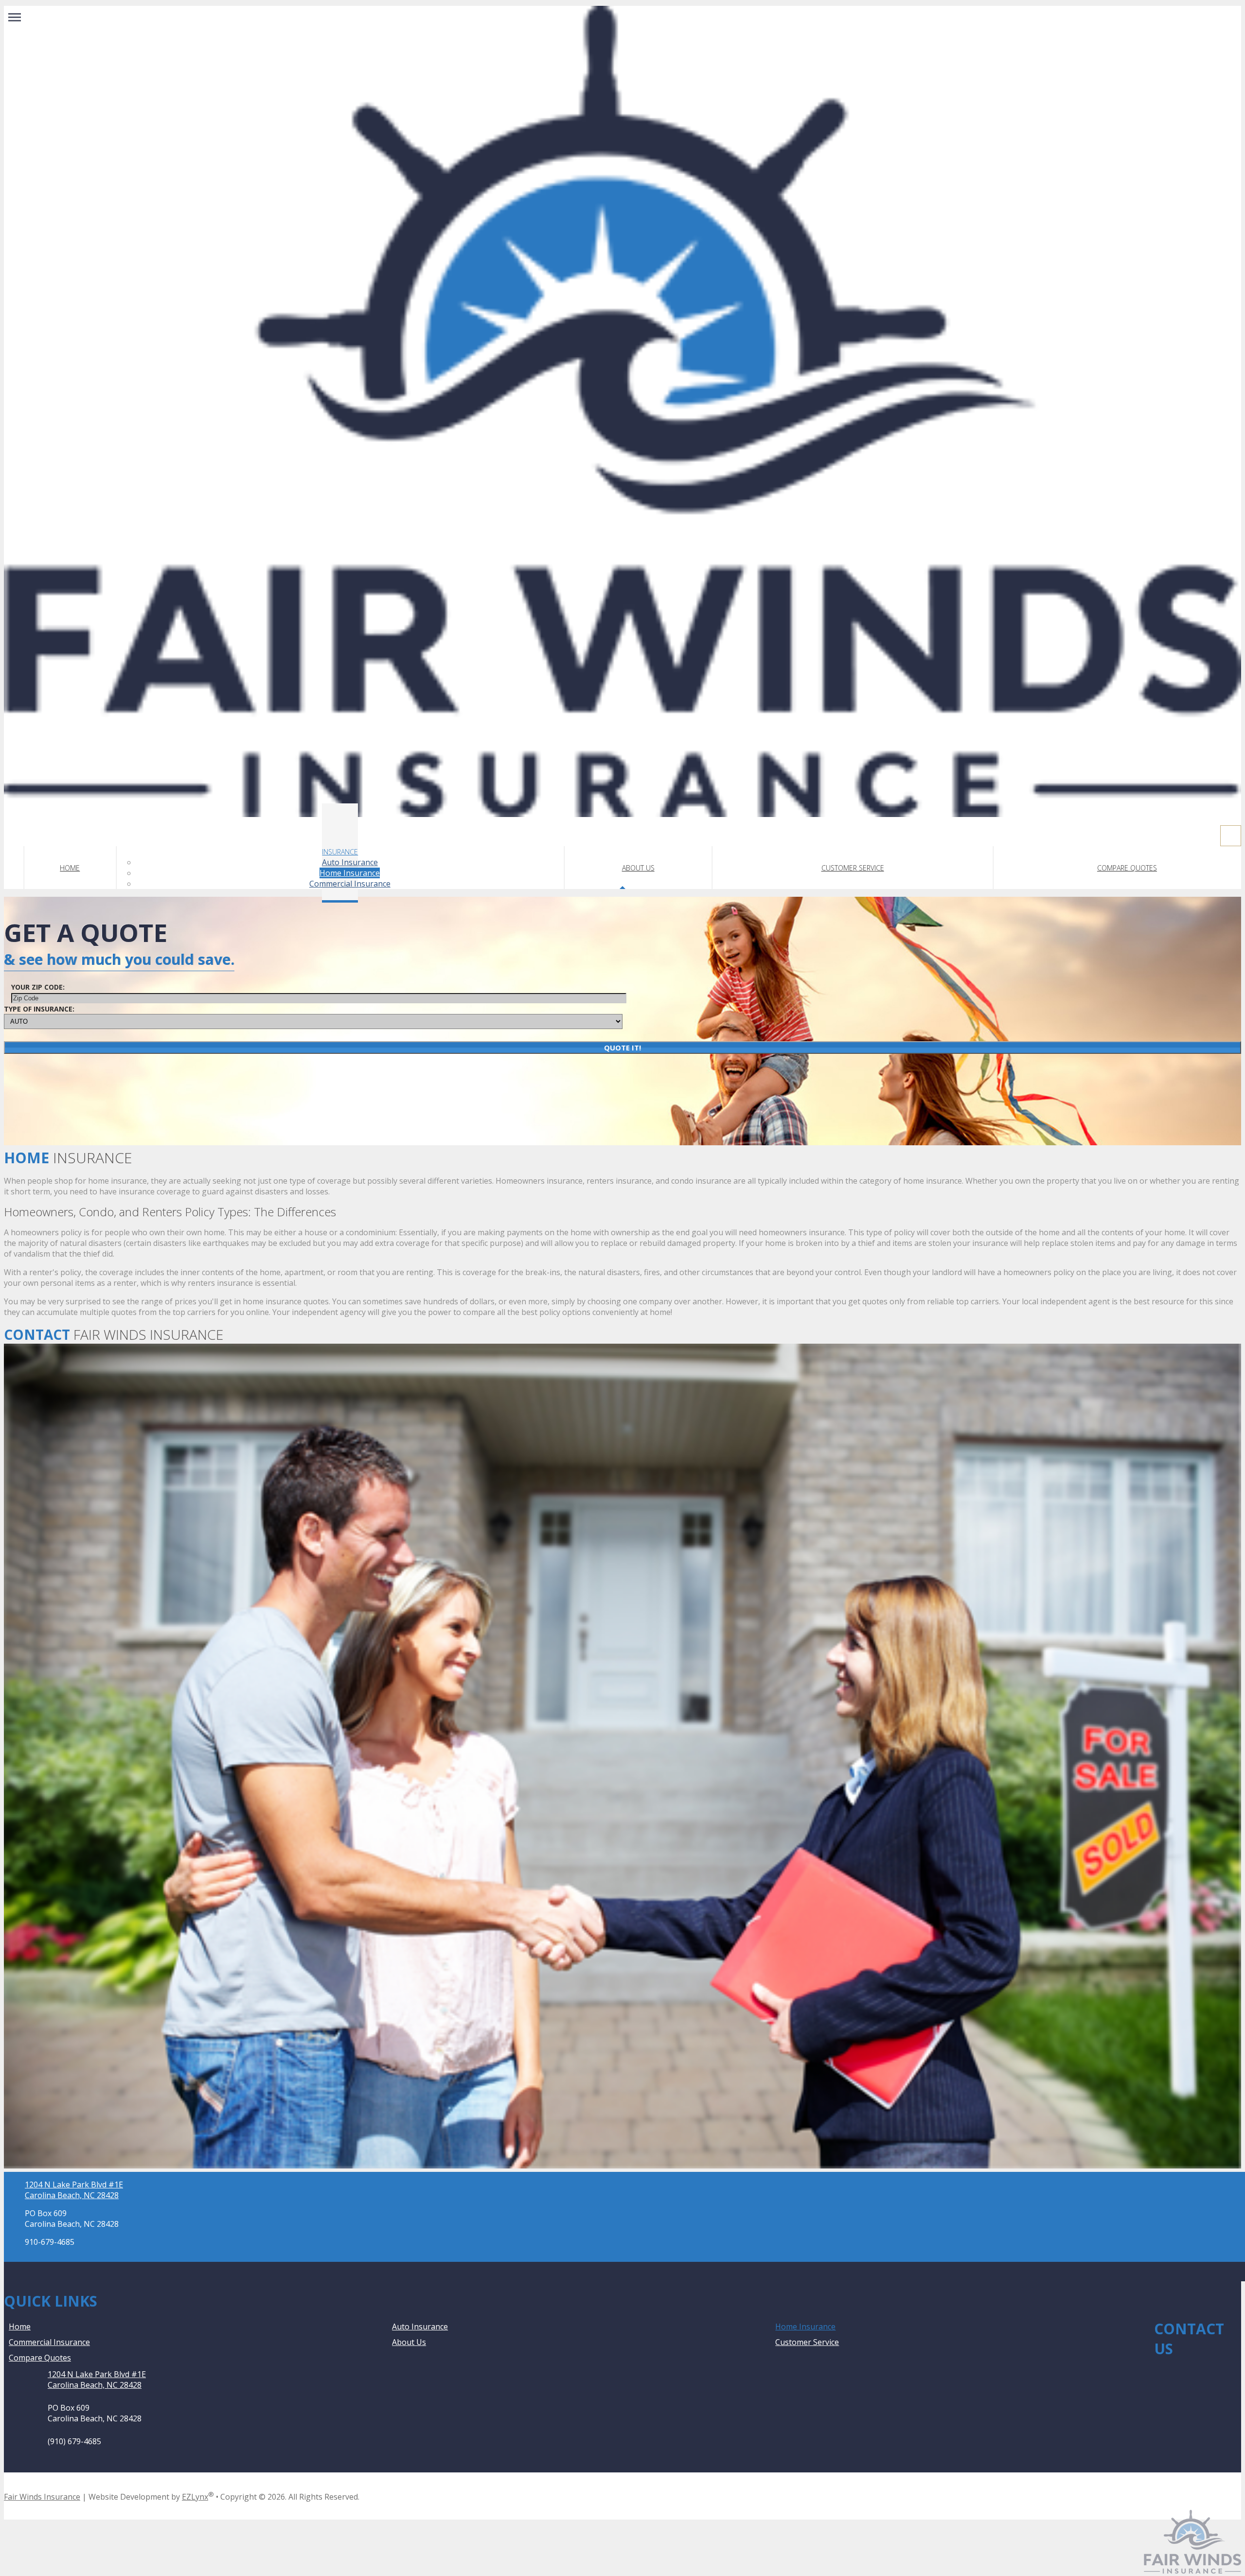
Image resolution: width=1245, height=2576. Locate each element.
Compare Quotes (1127, 868)
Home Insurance (350, 873)
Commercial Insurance (350, 884)
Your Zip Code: (38, 987)
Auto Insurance (350, 862)
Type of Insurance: (39, 1009)
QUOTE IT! (622, 1048)
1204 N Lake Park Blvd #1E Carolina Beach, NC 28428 (74, 2190)
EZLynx (195, 2497)
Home (70, 868)
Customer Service (853, 868)
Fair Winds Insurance (42, 2497)
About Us (638, 868)
